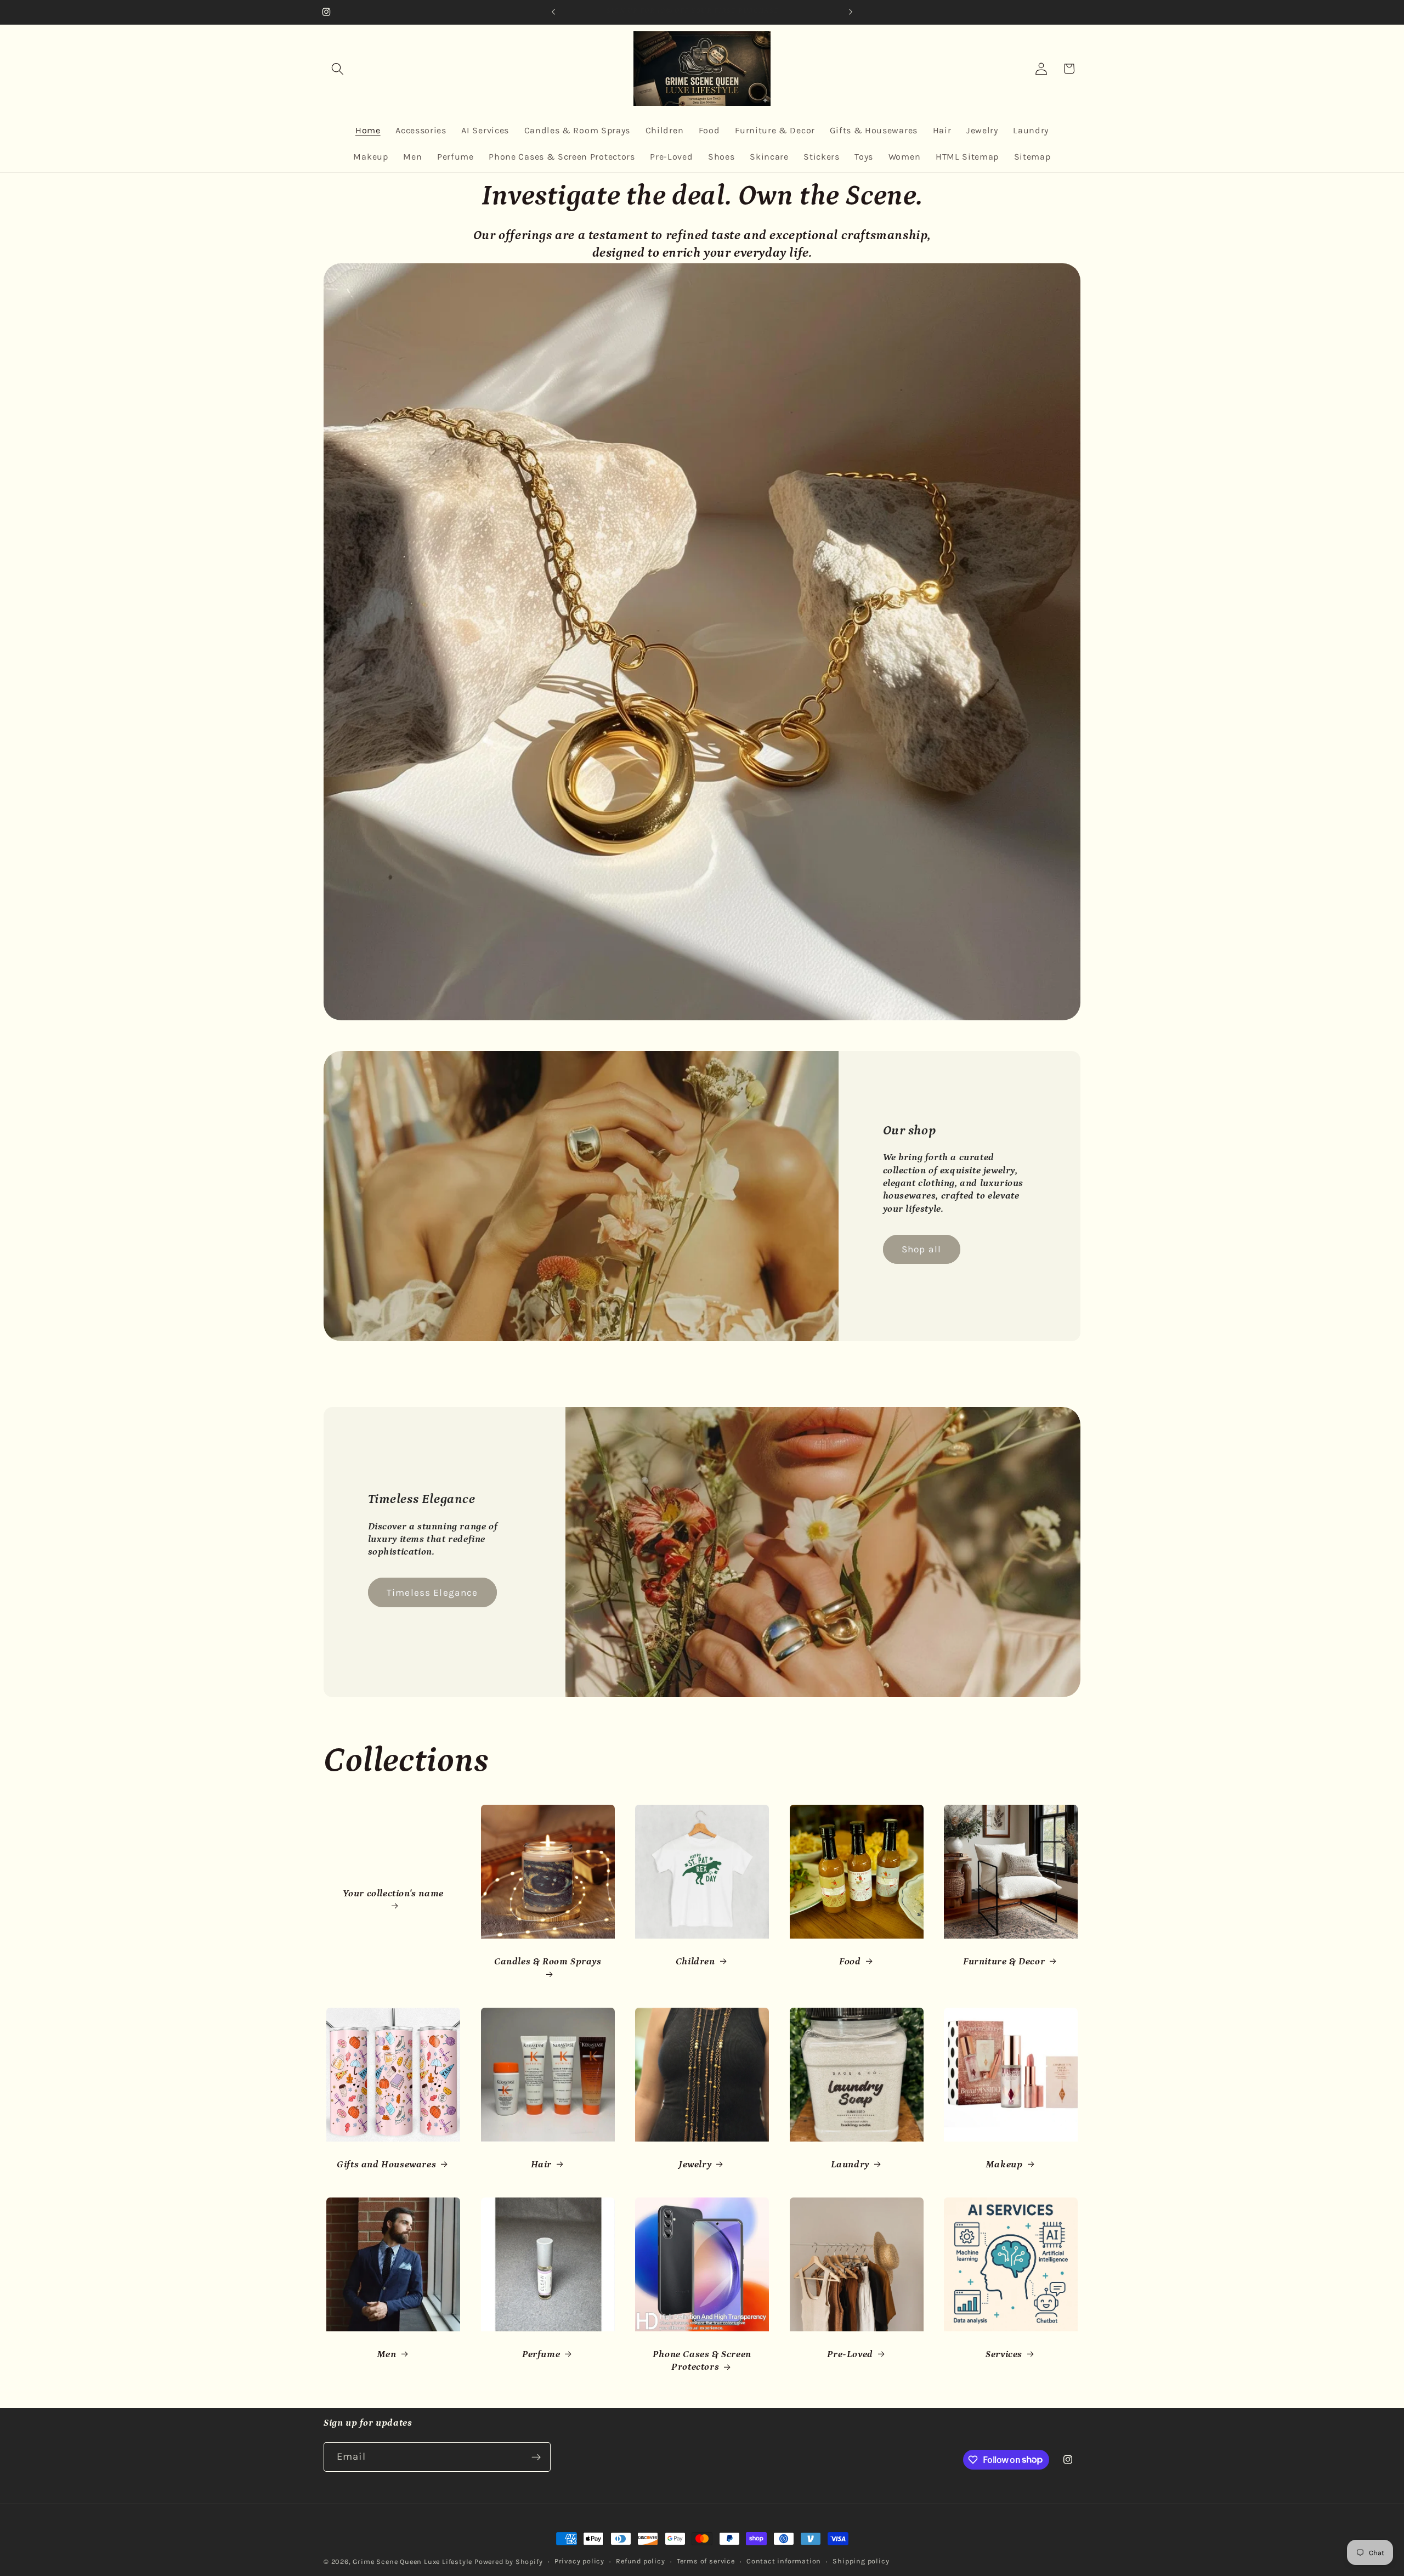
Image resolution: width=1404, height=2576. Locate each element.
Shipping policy (861, 2561)
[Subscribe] (536, 2457)
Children (695, 1962)
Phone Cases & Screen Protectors (702, 2361)
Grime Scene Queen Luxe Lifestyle (412, 2561)
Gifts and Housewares (386, 2165)
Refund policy (640, 2561)
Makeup (1004, 2165)
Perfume (541, 2354)
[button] (338, 69)
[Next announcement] (851, 12)
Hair (541, 2165)
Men (387, 2354)
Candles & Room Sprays (548, 1962)
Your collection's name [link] (393, 1893)
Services (1004, 2354)
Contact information (784, 2561)
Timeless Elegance (432, 1592)
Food (850, 1962)
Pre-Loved (850, 2354)
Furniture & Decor (1004, 1962)
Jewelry (695, 2165)
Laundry (850, 2165)
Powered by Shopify (509, 2561)
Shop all (921, 1249)
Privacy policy (579, 2561)
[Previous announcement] (553, 12)
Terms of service (706, 2561)
